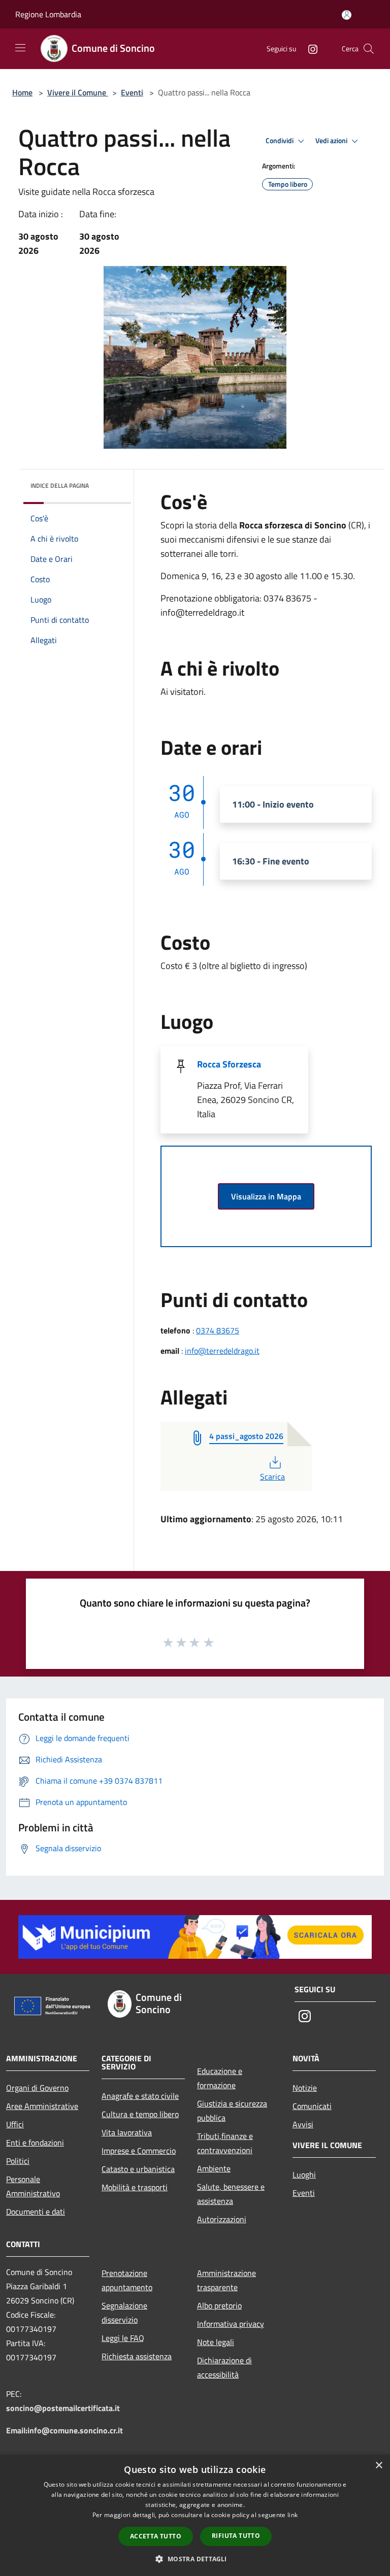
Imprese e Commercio (139, 2151)
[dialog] (195, 2515)
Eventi (132, 92)
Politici (18, 2161)
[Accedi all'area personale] (347, 15)
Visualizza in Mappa (266, 1196)
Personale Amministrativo (33, 2186)
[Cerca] (369, 49)
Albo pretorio (219, 2305)
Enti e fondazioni (35, 2143)
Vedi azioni (332, 141)
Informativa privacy (231, 2324)
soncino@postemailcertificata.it (63, 2408)
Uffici (15, 2124)
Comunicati (312, 2106)
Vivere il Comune (78, 92)
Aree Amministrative (42, 2106)
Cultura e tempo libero (140, 2114)
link (292, 2515)
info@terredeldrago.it (222, 1351)
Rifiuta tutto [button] (236, 2536)
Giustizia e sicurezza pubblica (232, 2111)
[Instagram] (309, 48)
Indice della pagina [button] (60, 486)
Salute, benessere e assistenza (231, 2194)
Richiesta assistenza (137, 2356)
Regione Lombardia (48, 14)
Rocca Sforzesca (229, 1064)
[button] (195, 2559)
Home (22, 92)
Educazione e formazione (220, 2078)
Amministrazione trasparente (226, 2280)
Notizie (305, 2088)
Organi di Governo (37, 2088)
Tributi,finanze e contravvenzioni (225, 2143)
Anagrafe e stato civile (140, 2096)
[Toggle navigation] (20, 48)
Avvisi (303, 2124)
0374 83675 (218, 1330)
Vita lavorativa (127, 2132)
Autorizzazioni (222, 2219)
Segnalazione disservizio (124, 2313)
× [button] (379, 2466)
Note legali (216, 2342)
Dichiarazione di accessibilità (224, 2367)
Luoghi (304, 2174)
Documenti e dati (36, 2212)
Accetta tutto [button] (156, 2536)
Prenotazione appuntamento (127, 2280)
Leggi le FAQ (123, 2338)
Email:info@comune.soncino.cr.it (64, 2430)
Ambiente (214, 2168)
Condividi (280, 141)
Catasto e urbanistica (138, 2169)
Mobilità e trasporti (135, 2187)
